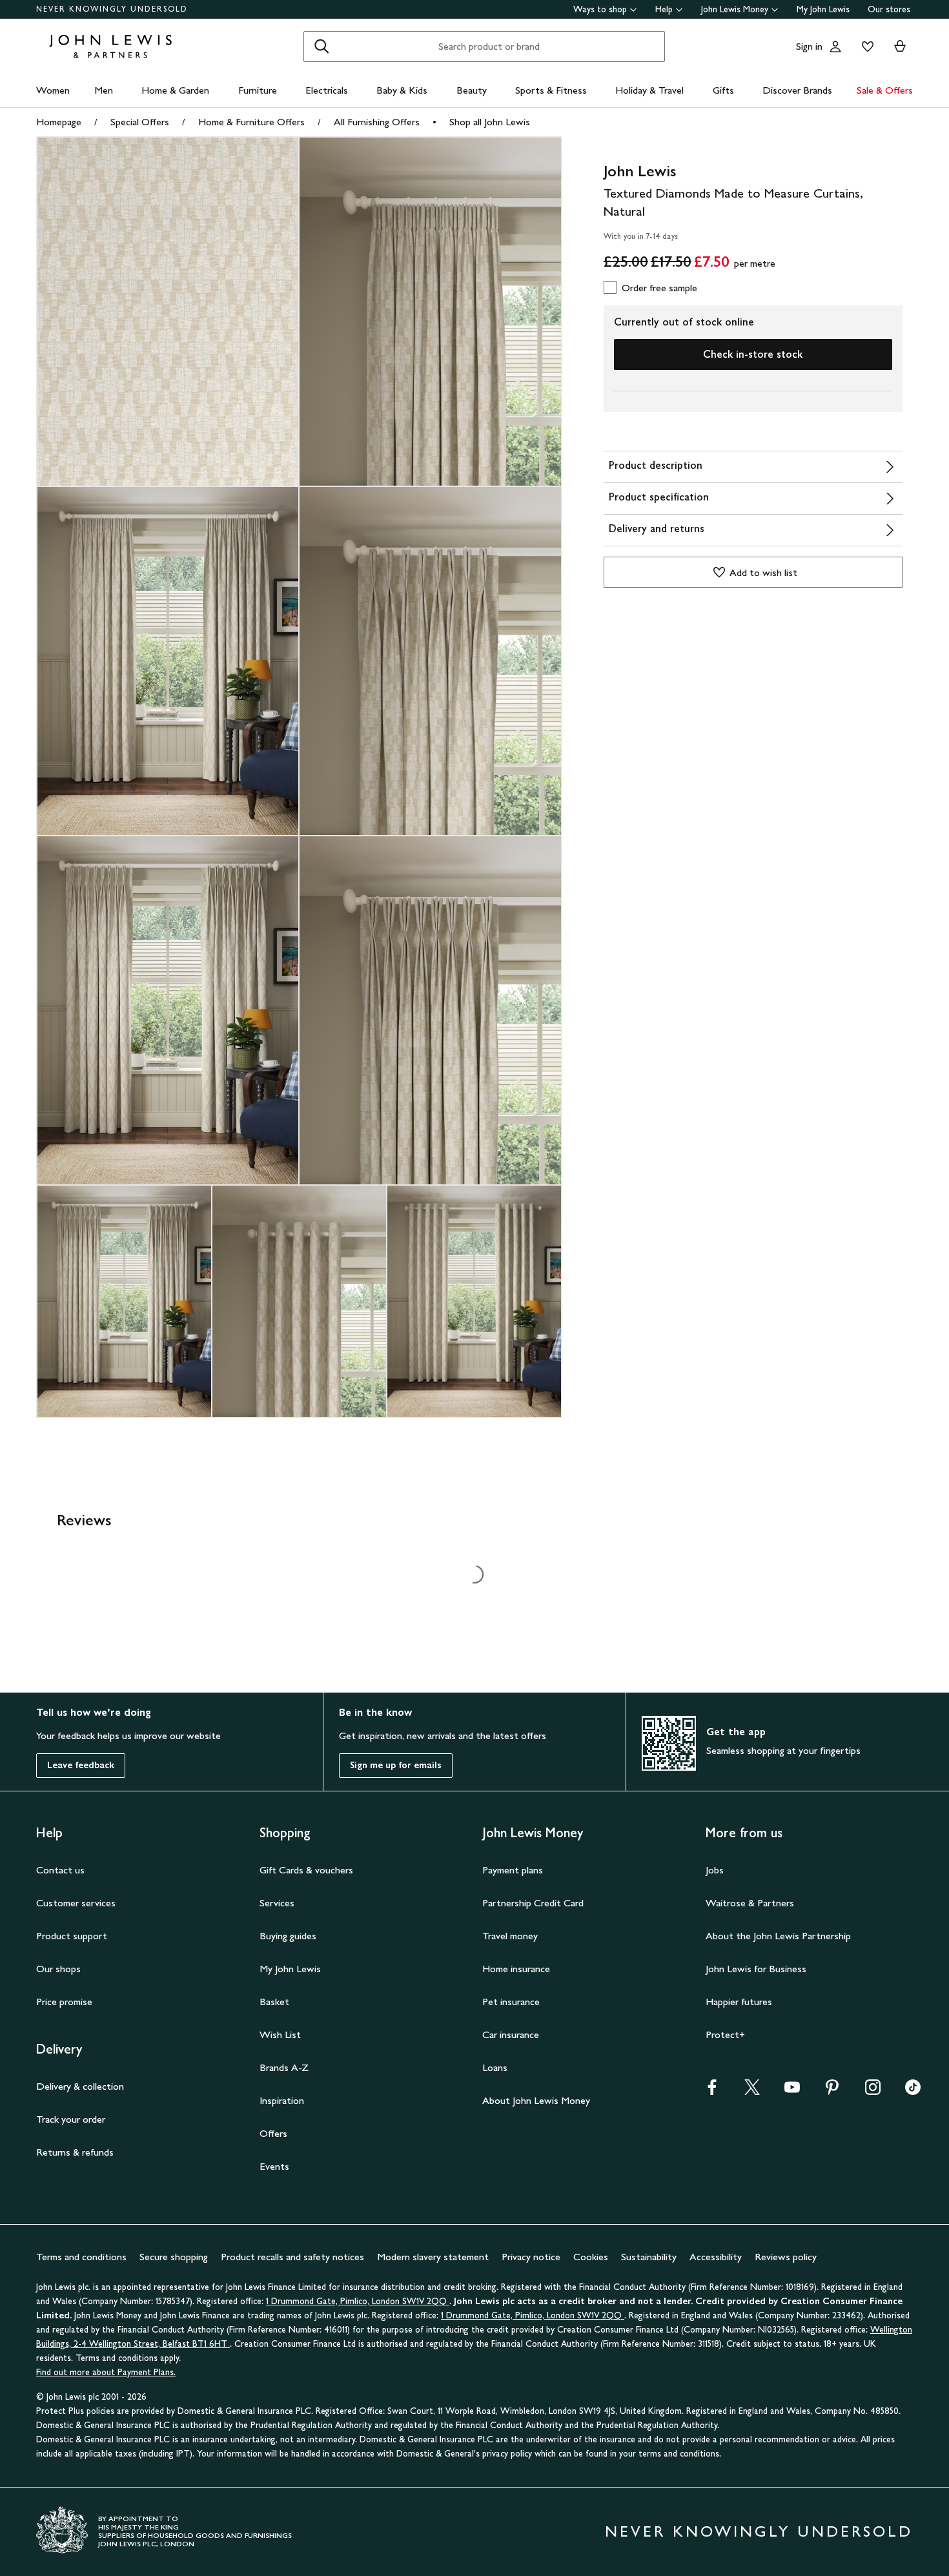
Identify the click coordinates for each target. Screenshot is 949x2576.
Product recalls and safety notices (292, 2257)
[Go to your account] (835, 46)
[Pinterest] (832, 2091)
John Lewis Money (735, 9)
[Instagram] (873, 2091)
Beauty (472, 90)
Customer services (76, 1903)
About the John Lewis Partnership (778, 1936)
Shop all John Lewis (490, 122)
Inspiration (282, 2100)
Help (664, 9)
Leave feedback (81, 1765)
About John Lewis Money (536, 2100)
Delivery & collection (80, 2086)
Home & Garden (175, 90)
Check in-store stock (753, 354)
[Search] (321, 46)
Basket (274, 2002)
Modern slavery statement (433, 2257)
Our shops (58, 1969)
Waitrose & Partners (750, 1903)
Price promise (64, 2002)
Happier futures (739, 2002)
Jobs (715, 1870)
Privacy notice (531, 2257)
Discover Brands (797, 90)
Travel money (510, 1936)
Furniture (258, 90)
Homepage (59, 122)
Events (274, 2166)
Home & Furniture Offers (251, 122)
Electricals (327, 90)
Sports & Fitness (551, 90)
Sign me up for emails (396, 1765)
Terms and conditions (81, 2257)
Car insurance (511, 2035)
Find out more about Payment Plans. (106, 2372)
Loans (495, 2067)
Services (277, 1903)
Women (53, 90)
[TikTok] (913, 2091)
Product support (72, 1936)
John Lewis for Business (756, 1969)
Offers (273, 2133)
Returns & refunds (75, 2152)
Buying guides (288, 1936)
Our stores (889, 9)
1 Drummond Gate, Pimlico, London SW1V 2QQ (358, 2301)
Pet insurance (511, 2002)
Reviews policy (786, 2257)
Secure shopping (174, 2257)
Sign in (809, 46)
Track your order (71, 2119)
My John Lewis (823, 9)
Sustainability (649, 2257)
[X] (752, 2091)
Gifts (723, 90)
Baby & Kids (402, 90)
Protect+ (725, 2035)
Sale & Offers (885, 90)
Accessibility (716, 2257)
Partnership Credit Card (533, 1903)
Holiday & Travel (649, 90)
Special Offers (140, 122)
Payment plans (513, 1870)
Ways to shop (600, 9)
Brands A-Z (284, 2067)
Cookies (591, 2257)
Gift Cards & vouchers (306, 1870)
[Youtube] (792, 2091)
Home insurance (516, 1969)
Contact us (60, 1870)
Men (104, 90)
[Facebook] (712, 2091)
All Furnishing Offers (377, 122)
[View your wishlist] (865, 46)
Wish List (280, 2035)
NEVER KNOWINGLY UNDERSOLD (112, 9)
